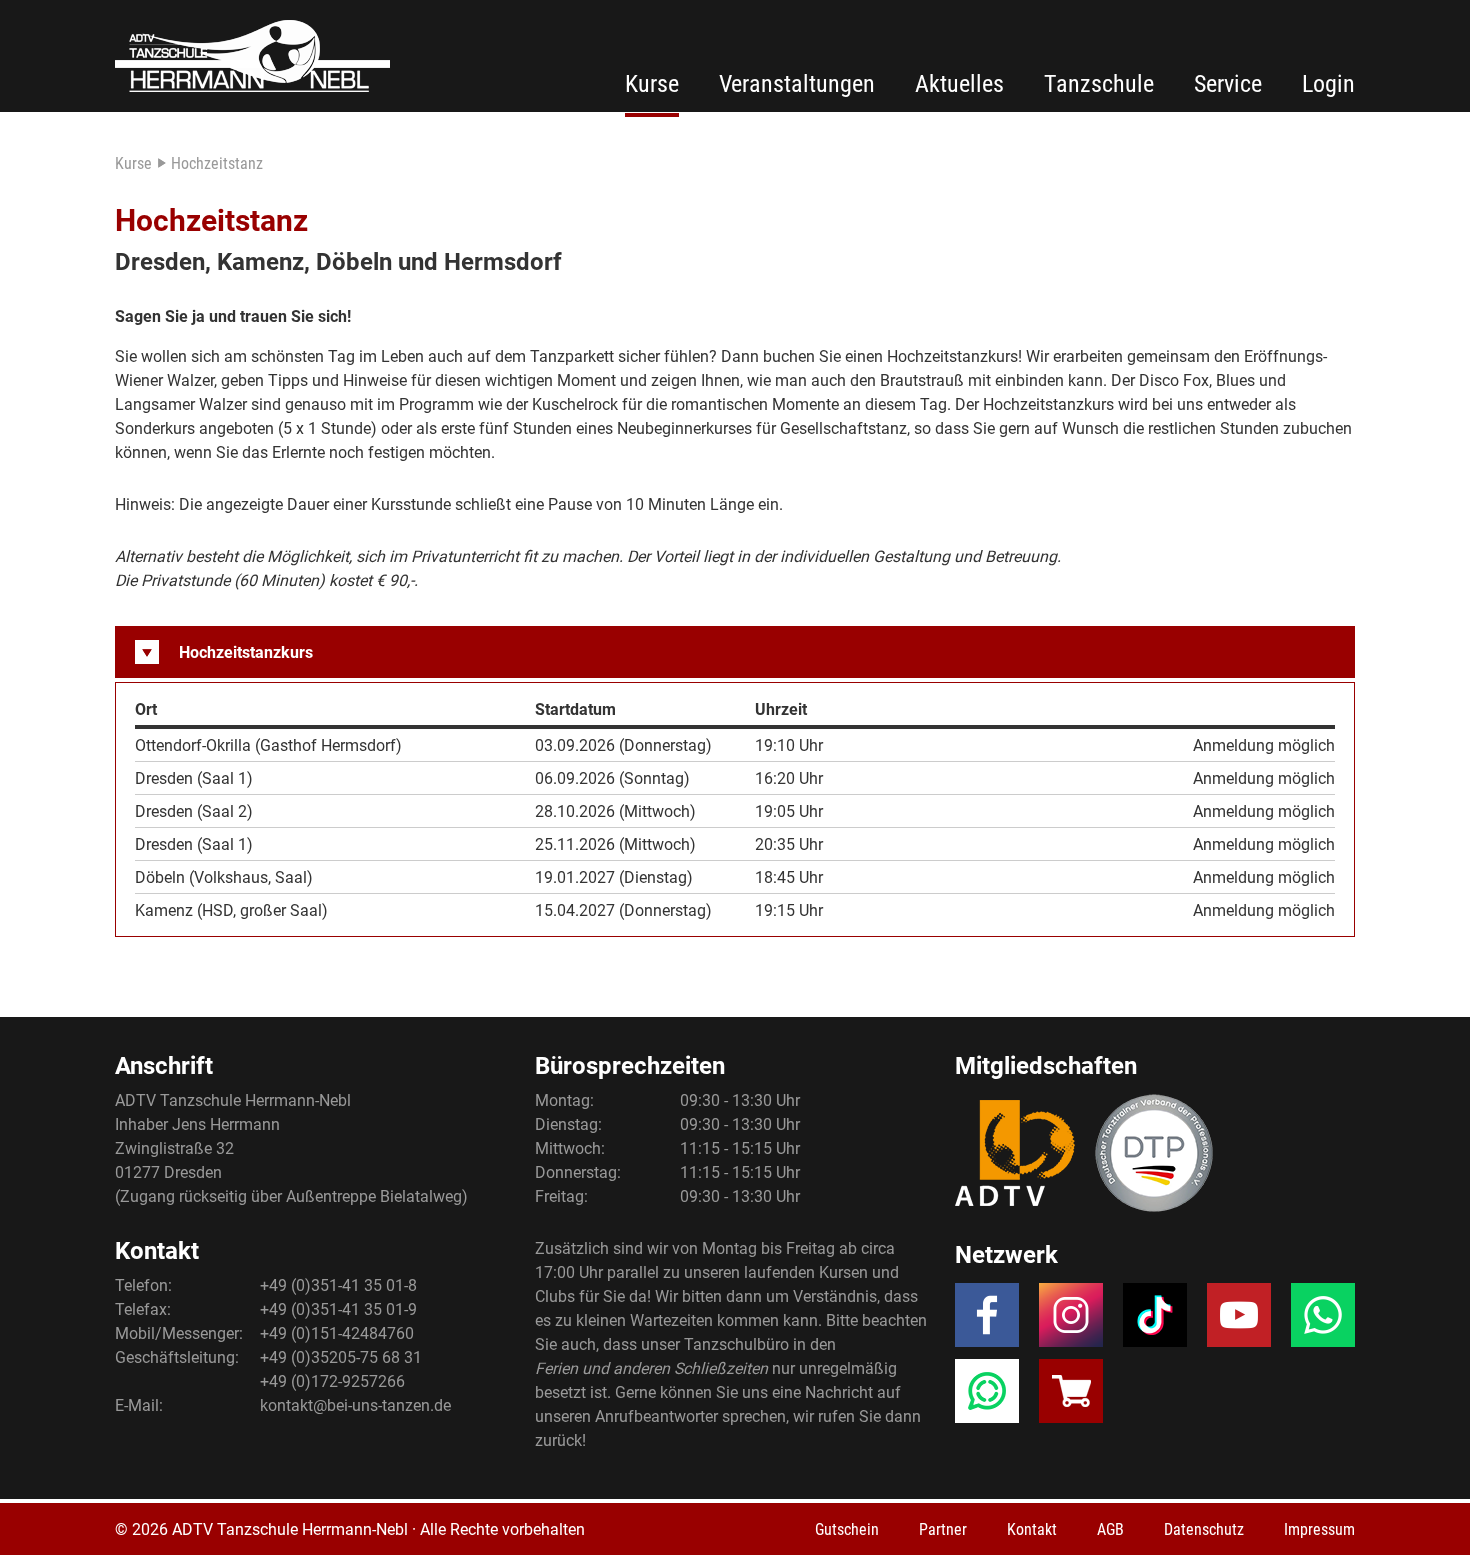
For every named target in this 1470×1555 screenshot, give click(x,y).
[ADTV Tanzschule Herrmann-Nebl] (252, 56)
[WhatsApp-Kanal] (987, 1397)
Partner (943, 1529)
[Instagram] (1071, 1321)
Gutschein (847, 1529)
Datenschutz (1204, 1529)
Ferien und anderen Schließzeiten (651, 1368)
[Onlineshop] (1071, 1397)
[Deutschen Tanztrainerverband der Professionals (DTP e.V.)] (1154, 1153)
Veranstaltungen (797, 84)
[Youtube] (1239, 1321)
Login (1328, 84)
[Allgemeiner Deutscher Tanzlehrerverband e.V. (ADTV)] (1015, 1153)
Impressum (1319, 1529)
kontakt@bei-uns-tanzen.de (355, 1405)
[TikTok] (1155, 1321)
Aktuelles (959, 84)
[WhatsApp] (1323, 1321)
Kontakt (1032, 1529)
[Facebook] (987, 1321)
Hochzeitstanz (217, 163)
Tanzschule (1099, 84)
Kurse (652, 84)
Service (1228, 84)
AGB (1110, 1529)
